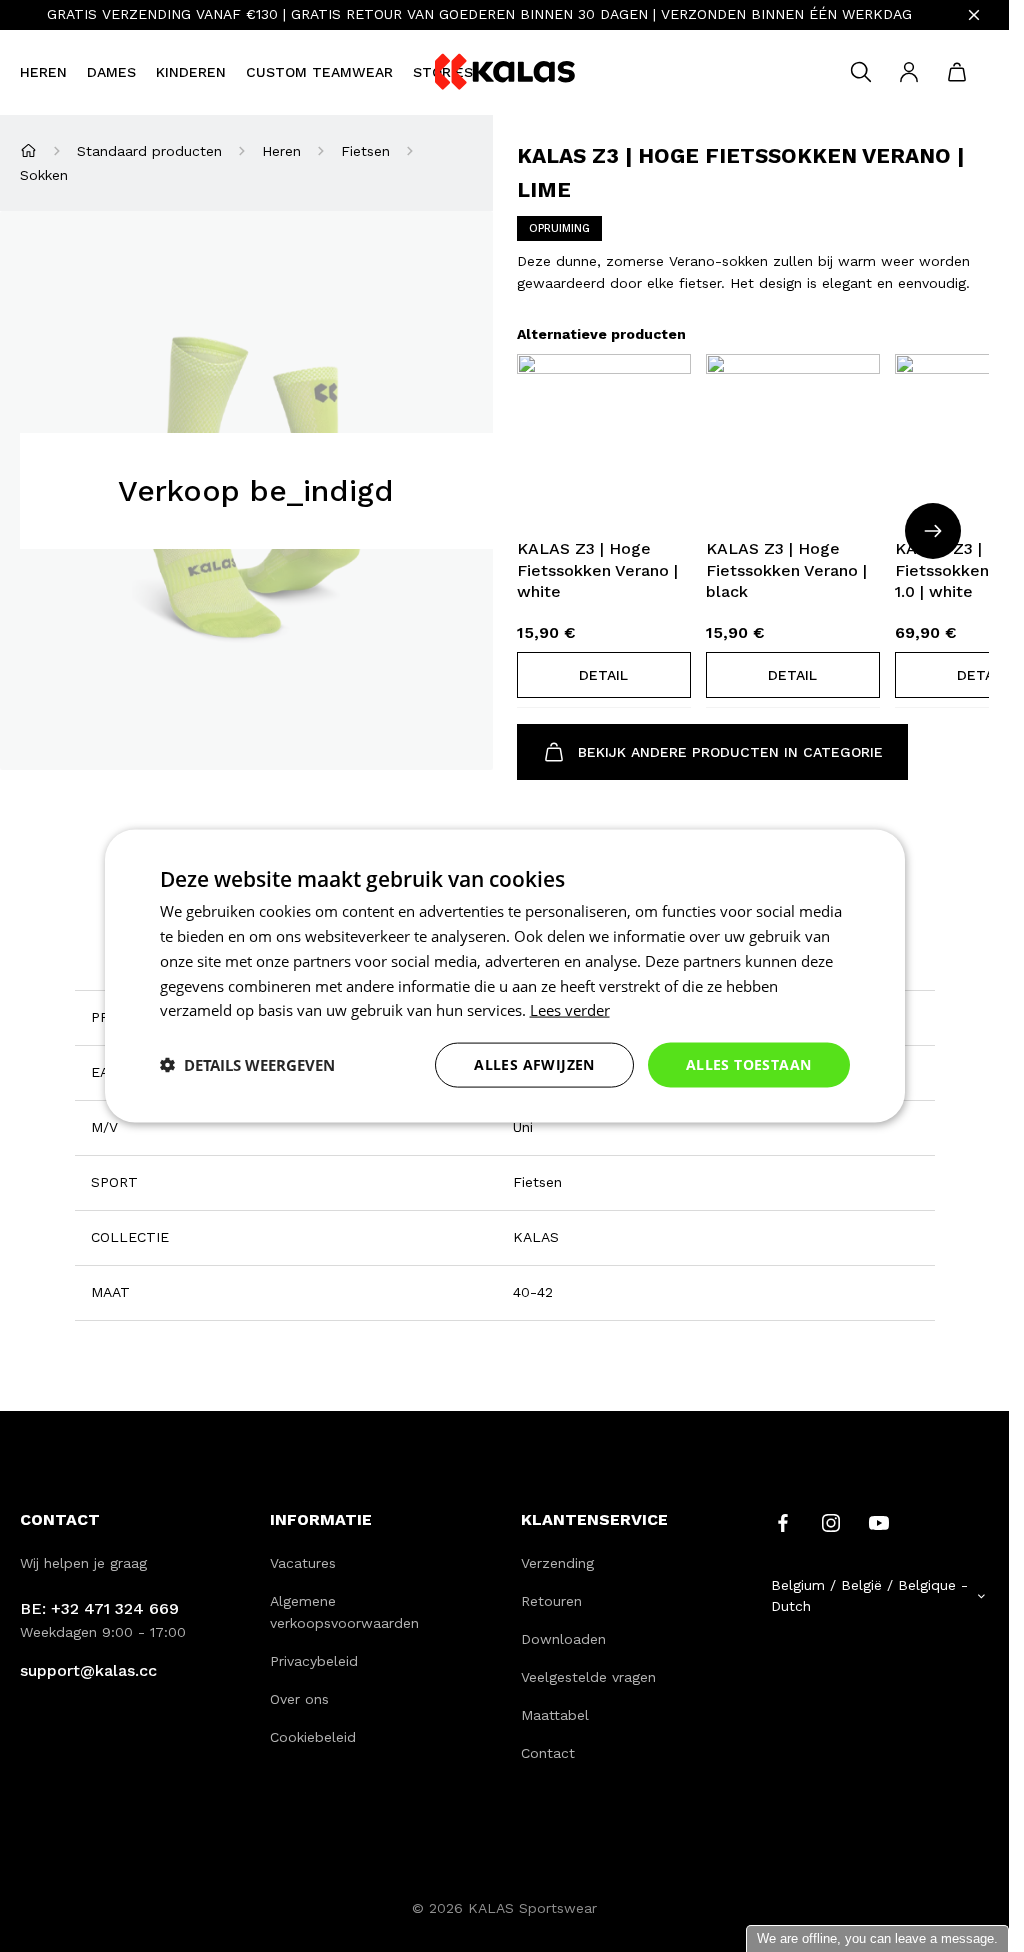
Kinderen (191, 72)
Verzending (557, 1563)
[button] (604, 675)
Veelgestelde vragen (588, 1677)
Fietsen (365, 151)
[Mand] (957, 72)
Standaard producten (149, 151)
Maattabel (555, 1715)
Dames (111, 72)
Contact (548, 1753)
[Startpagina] (28, 150)
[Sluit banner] (974, 15)
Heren (43, 72)
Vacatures (303, 1563)
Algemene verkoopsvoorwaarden (344, 1612)
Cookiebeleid (313, 1737)
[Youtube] (879, 1522)
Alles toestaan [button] (749, 1064)
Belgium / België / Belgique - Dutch (869, 1595)
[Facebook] (783, 1522)
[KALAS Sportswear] (505, 72)
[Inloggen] (909, 72)
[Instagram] (831, 1522)
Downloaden (563, 1639)
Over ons (299, 1699)
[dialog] (505, 976)
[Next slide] (933, 531)
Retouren (551, 1601)
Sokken (44, 175)
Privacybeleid (314, 1661)
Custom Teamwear (319, 72)
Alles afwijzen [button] (534, 1064)
